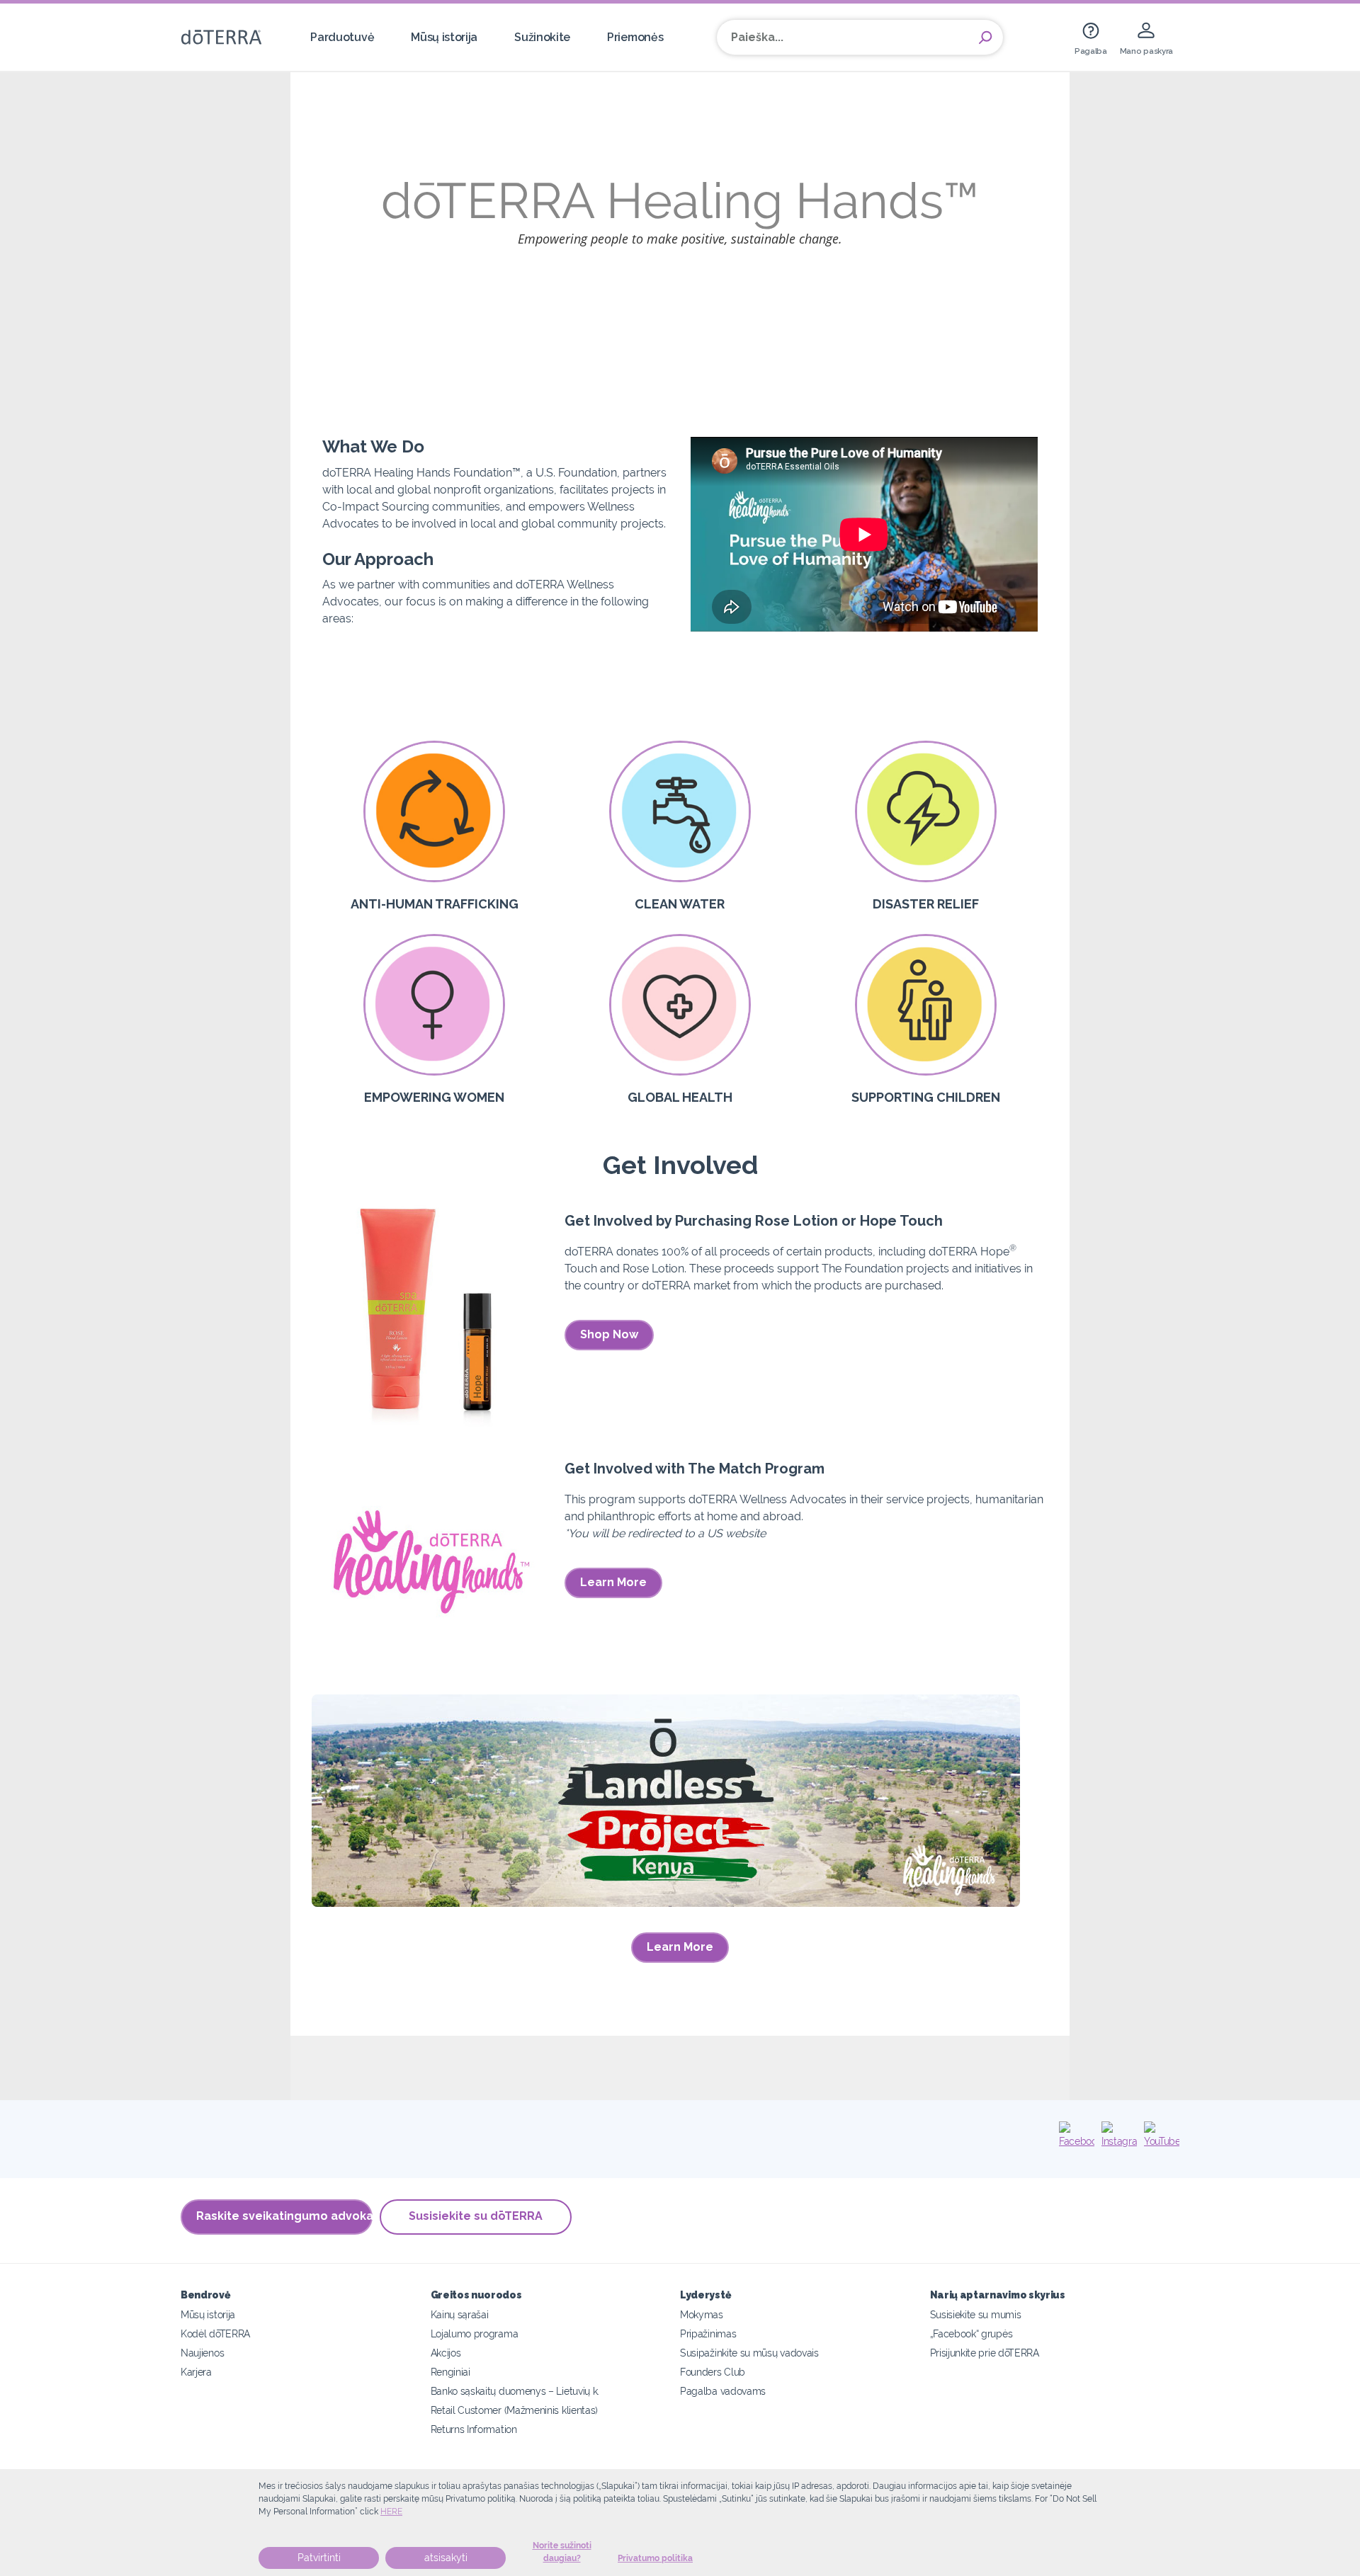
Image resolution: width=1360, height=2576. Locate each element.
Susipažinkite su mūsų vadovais (749, 2353)
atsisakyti (446, 2558)
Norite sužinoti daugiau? (562, 2552)
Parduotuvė (342, 37)
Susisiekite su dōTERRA (476, 2216)
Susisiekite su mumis (976, 2314)
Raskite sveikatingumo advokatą (284, 2216)
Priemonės (635, 37)
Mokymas (702, 2314)
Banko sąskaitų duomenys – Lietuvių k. (515, 2391)
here (391, 2512)
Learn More (613, 1582)
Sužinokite (542, 37)
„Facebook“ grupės (971, 2333)
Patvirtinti (319, 2558)
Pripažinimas (708, 2333)
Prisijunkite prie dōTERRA (985, 2353)
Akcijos (446, 2353)
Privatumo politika (655, 2558)
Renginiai (450, 2372)
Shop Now (609, 1334)
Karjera (196, 2372)
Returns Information (474, 2429)
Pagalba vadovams (723, 2391)
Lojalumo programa (475, 2333)
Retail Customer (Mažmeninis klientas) (515, 2410)
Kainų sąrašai (460, 2314)
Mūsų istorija (444, 37)
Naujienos (202, 2353)
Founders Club (713, 2372)
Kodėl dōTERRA (215, 2333)
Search (985, 38)
